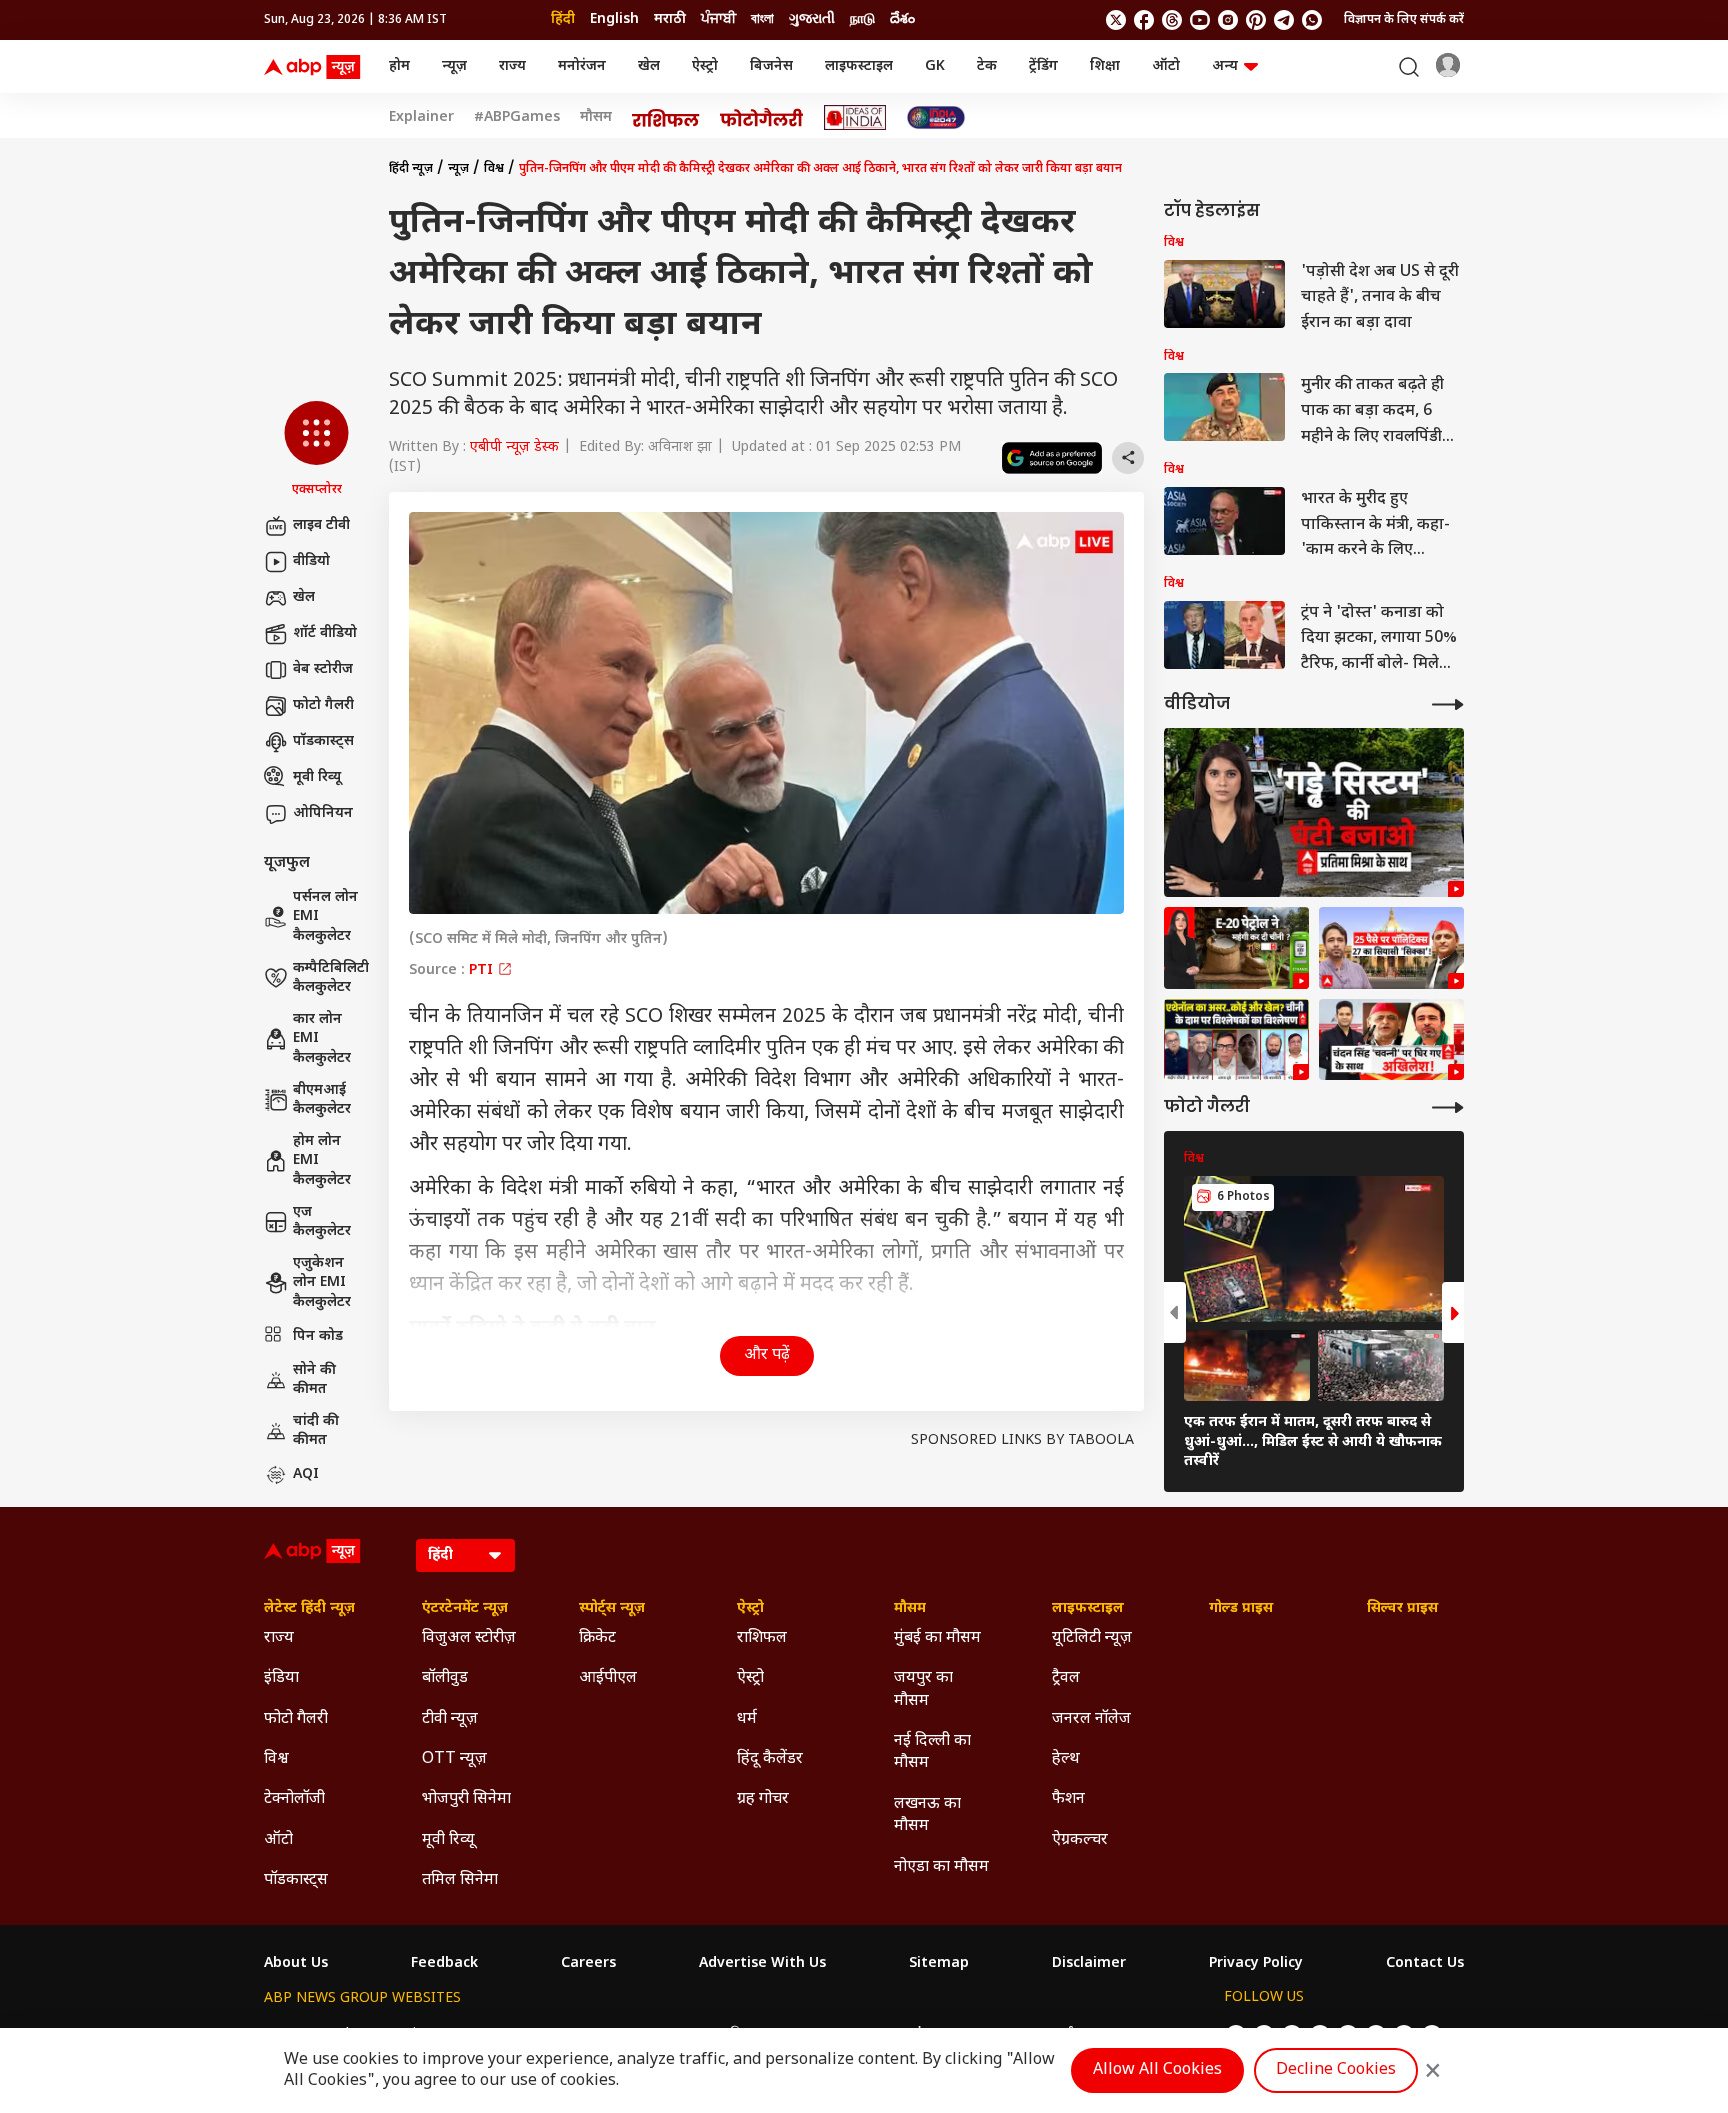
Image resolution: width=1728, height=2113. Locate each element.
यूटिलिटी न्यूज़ (1092, 1638)
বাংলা (762, 19)
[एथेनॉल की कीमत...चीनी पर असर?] (1236, 948)
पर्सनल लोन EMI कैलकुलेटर (325, 917)
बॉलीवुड (445, 1678)
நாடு (862, 19)
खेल (649, 66)
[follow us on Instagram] (1228, 20)
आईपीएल (608, 1678)
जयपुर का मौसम (923, 1689)
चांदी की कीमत (316, 1431)
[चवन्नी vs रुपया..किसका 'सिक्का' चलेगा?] (1391, 1040)
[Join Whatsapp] (1312, 20)
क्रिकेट (597, 1638)
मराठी (670, 19)
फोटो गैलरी (323, 705)
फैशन (1068, 1799)
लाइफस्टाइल (859, 66)
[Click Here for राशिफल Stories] (666, 118)
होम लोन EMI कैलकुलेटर (322, 1161)
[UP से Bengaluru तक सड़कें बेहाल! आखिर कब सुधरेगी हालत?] (1314, 812)
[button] (316, 450)
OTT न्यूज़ (454, 1759)
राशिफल (762, 1638)
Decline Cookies (1336, 2070)
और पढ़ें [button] (767, 1355)
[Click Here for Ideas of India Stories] (855, 117)
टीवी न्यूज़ (450, 1719)
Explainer (421, 118)
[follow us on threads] (1172, 20)
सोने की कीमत (314, 1380)
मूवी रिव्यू (317, 777)
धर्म (747, 1719)
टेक (987, 66)
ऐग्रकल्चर (1080, 1840)
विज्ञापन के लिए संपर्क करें (1404, 20)
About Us (296, 1964)
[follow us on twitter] (1116, 20)
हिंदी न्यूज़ (411, 169)
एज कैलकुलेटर (322, 1222)
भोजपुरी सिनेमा (466, 1799)
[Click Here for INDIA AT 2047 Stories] (936, 117)
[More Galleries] (1448, 1107)
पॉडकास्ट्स (323, 741)
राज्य (512, 66)
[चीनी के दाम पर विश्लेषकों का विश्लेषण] (1236, 1040)
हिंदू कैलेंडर (770, 1759)
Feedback (444, 1964)
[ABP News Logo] (316, 67)
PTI (483, 970)
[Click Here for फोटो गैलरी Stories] (762, 117)
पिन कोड (318, 1336)
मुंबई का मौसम (937, 1638)
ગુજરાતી (812, 19)
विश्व (494, 169)
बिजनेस (771, 66)
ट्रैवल (1066, 1678)
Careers (588, 1964)
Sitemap (939, 1964)
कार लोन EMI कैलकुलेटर (322, 1039)
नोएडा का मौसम (941, 1867)
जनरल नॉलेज (1091, 1719)
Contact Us (1425, 1964)
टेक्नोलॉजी (294, 1799)
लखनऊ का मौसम (927, 1815)
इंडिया (281, 1678)
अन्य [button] (1225, 66)
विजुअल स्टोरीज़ (469, 1638)
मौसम (596, 118)
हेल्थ (1066, 1759)
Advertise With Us (762, 1964)
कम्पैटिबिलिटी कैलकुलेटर (331, 978)
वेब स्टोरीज (323, 669)
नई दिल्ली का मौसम (932, 1752)
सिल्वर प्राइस (1402, 1609)
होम (399, 66)
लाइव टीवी (321, 525)
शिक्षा (1105, 66)
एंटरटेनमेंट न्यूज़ (465, 1609)
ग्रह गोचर (763, 1799)
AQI (306, 1474)
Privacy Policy (1256, 1964)
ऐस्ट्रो (705, 66)
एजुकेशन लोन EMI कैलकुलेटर (322, 1283)
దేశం (902, 19)
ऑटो (1166, 66)
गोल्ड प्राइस (1241, 1609)
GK (935, 66)
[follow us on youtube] (1200, 20)
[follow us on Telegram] (1284, 20)
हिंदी (563, 19)
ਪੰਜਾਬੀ (718, 19)
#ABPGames (517, 118)
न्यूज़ (454, 66)
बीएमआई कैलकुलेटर (322, 1100)
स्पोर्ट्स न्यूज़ (612, 1609)
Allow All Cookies (1157, 2070)
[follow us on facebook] (1144, 20)
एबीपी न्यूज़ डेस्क (514, 447)
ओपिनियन (323, 813)
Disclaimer (1089, 1964)
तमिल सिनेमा (460, 1880)
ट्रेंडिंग (1043, 66)
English (614, 19)
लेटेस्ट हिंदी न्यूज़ (309, 1609)
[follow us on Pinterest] (1256, 20)
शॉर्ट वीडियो (325, 633)
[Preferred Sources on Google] (1052, 458)
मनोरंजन (582, 66)
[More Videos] (1448, 704)
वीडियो (311, 561)
